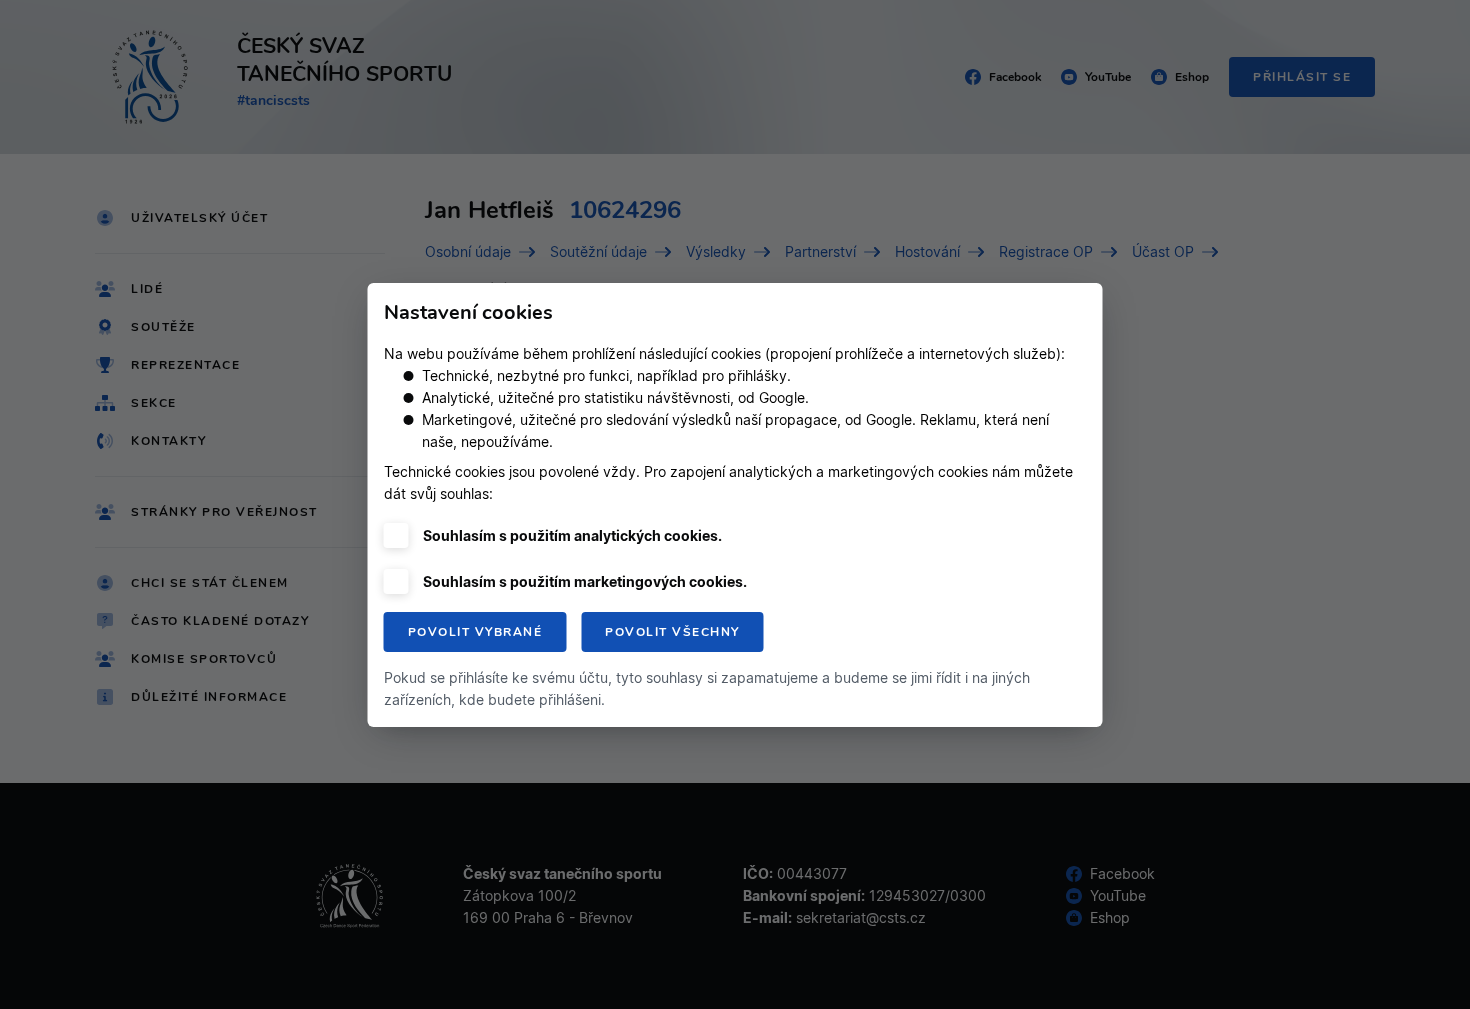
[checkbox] (396, 535)
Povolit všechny (672, 632)
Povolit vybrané (475, 632)
